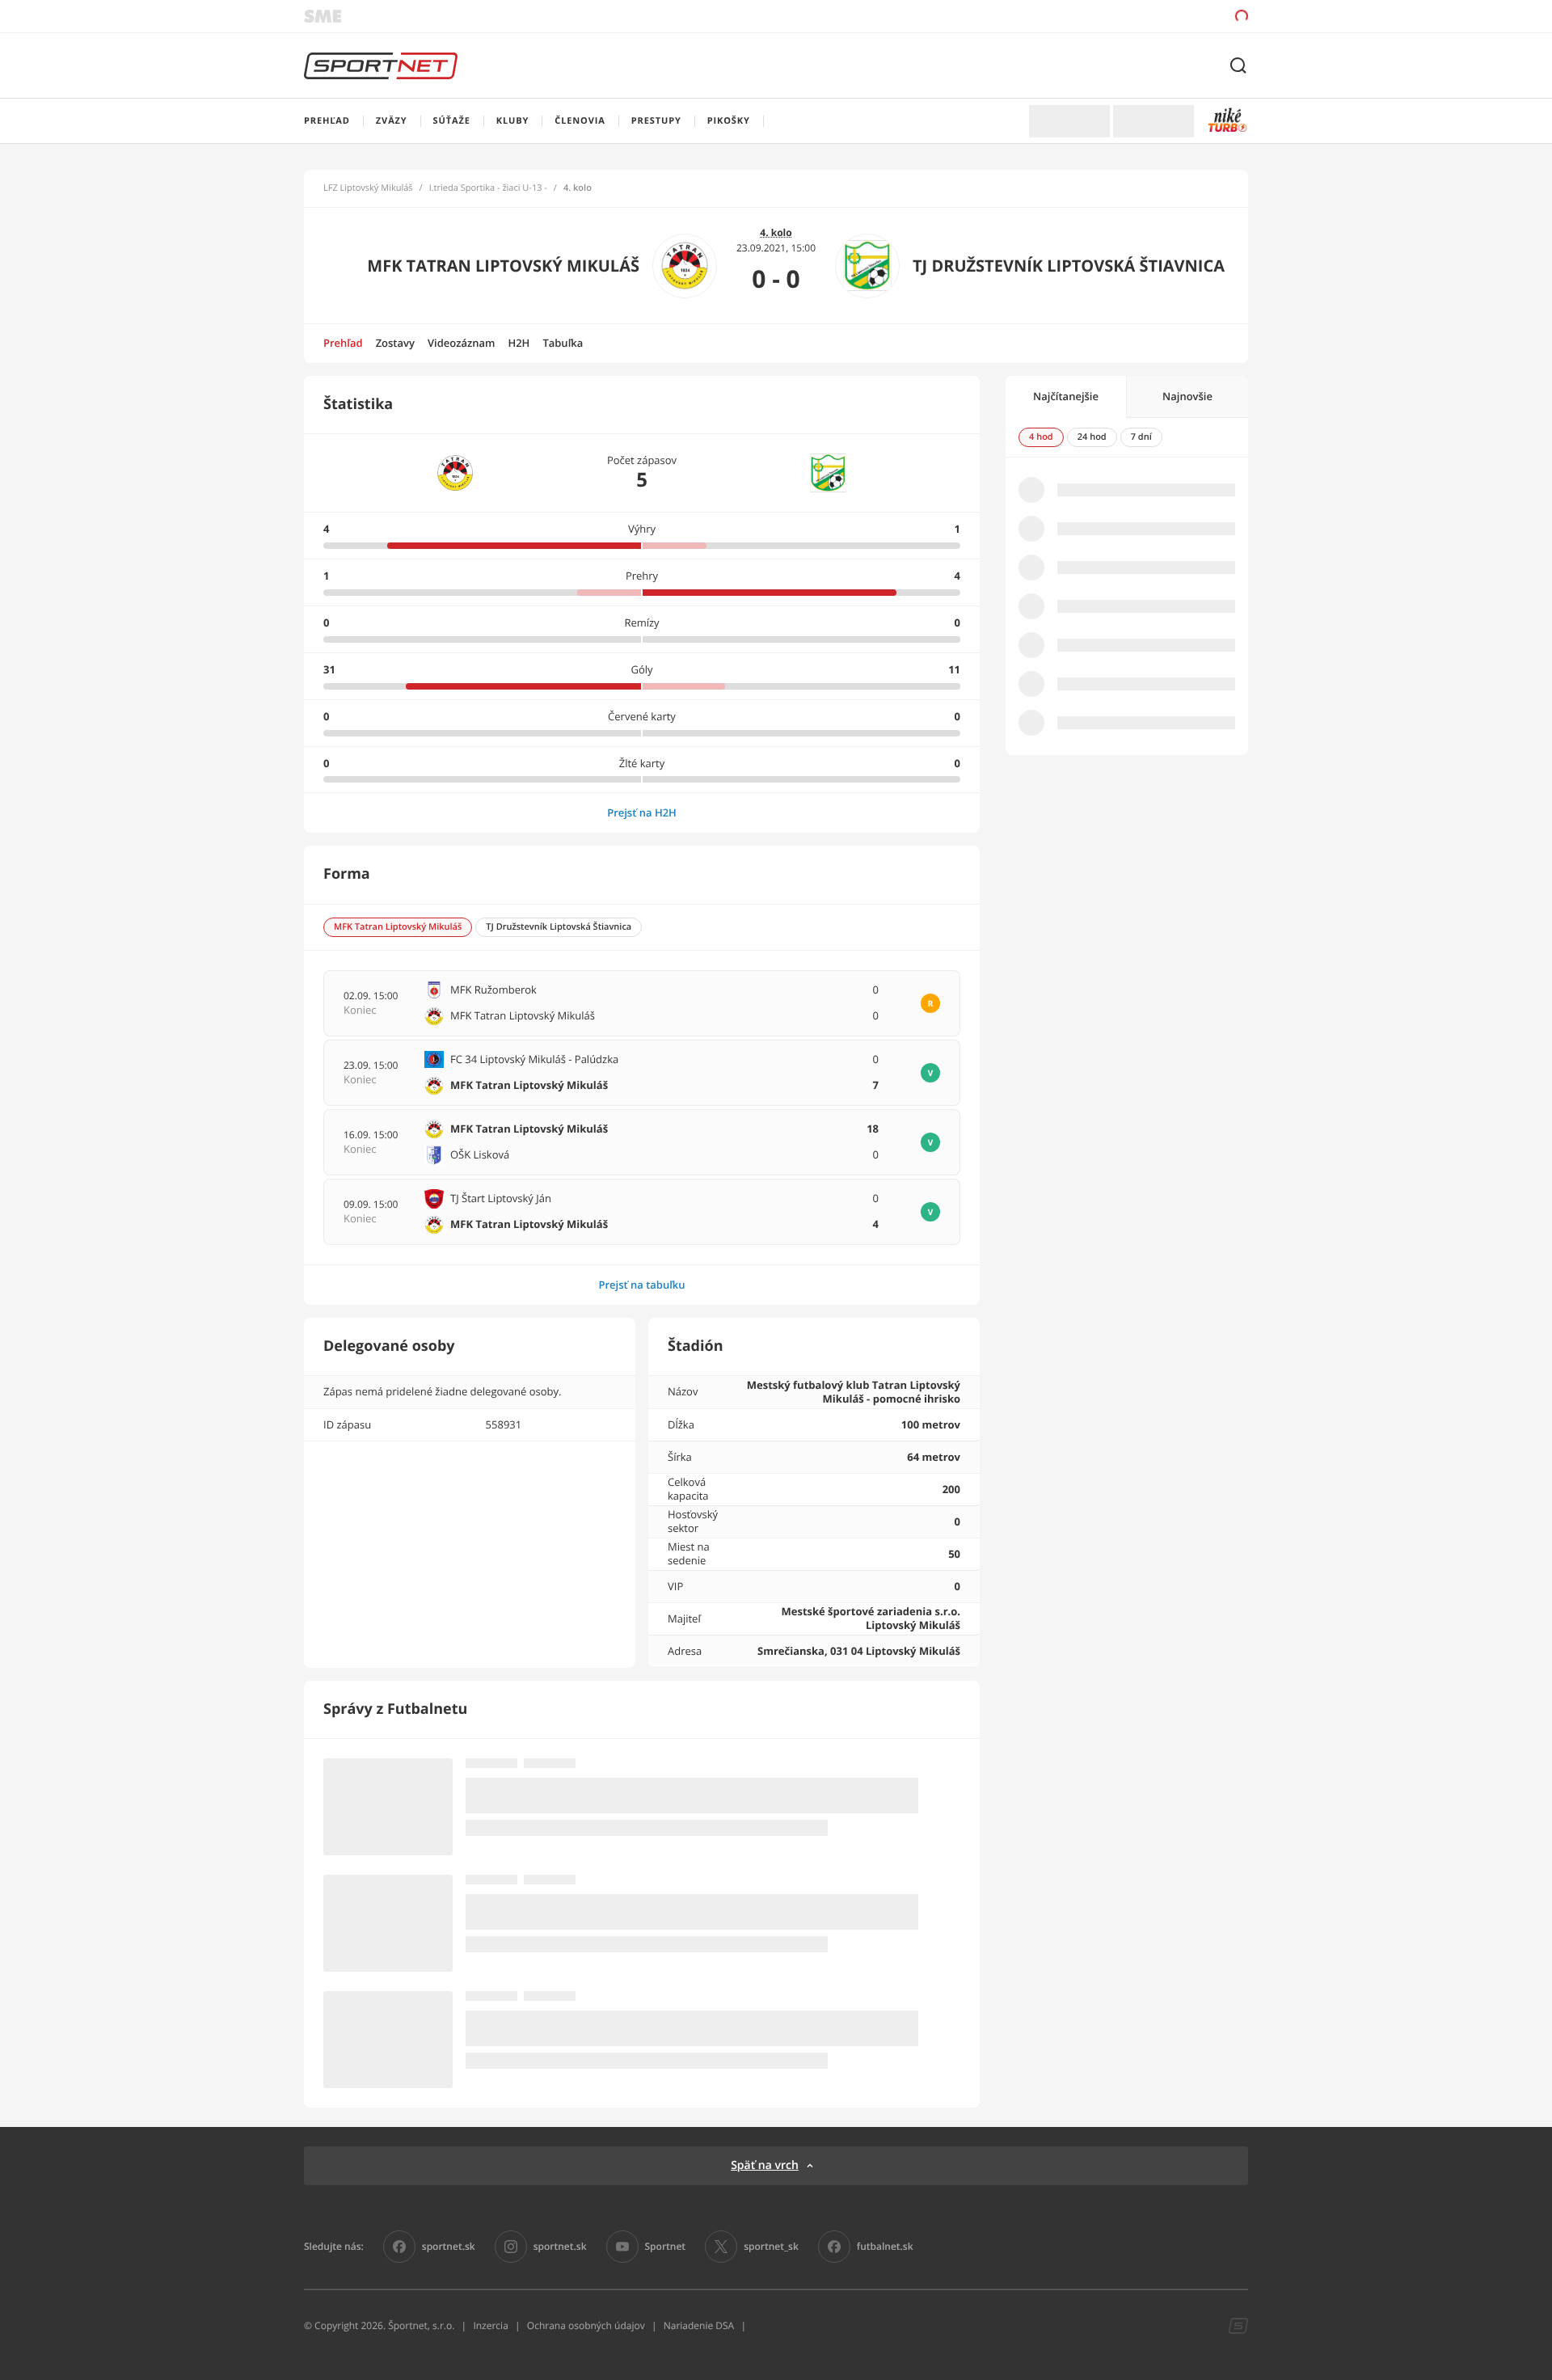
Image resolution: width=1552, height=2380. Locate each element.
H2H (519, 343)
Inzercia (490, 2325)
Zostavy (395, 343)
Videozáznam (461, 343)
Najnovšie (1187, 396)
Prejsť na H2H (642, 812)
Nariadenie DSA (699, 2325)
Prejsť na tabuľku (641, 1285)
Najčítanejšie (1066, 396)
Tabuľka (563, 343)
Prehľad (343, 343)
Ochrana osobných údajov (586, 2325)
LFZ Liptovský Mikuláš (368, 188)
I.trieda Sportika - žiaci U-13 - (488, 188)
